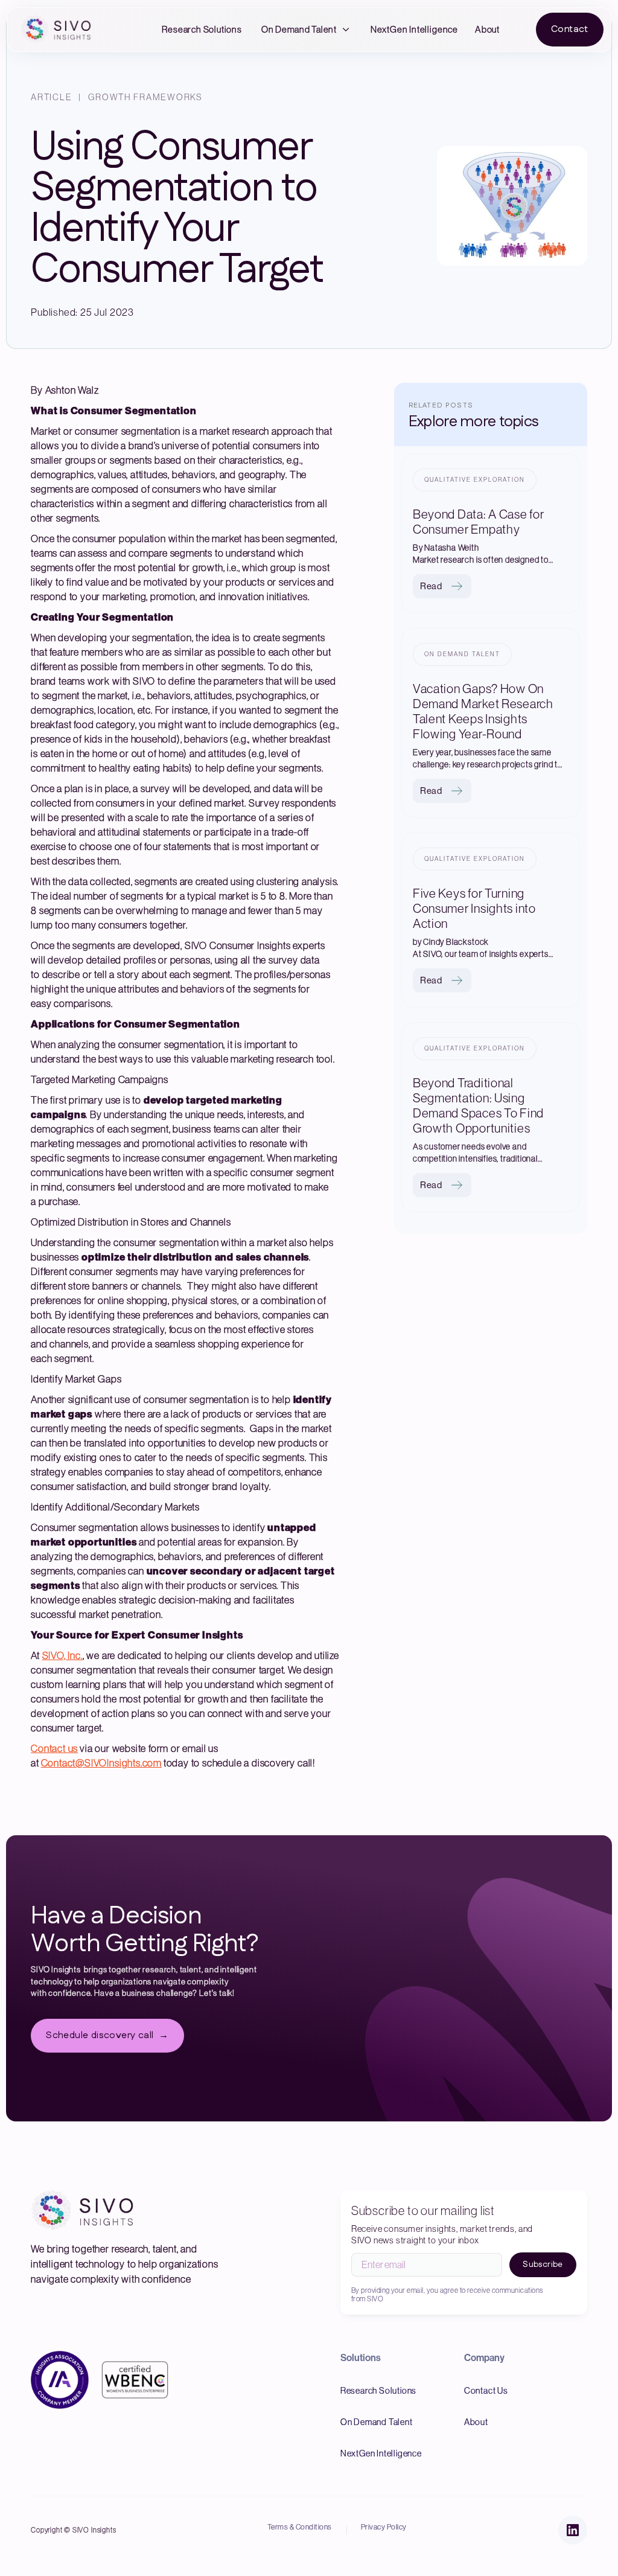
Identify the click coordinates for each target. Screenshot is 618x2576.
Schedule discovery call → (107, 2035)
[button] (306, 30)
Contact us (54, 1748)
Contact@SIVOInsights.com (101, 1763)
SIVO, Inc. (62, 1655)
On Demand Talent (299, 29)
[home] (59, 30)
